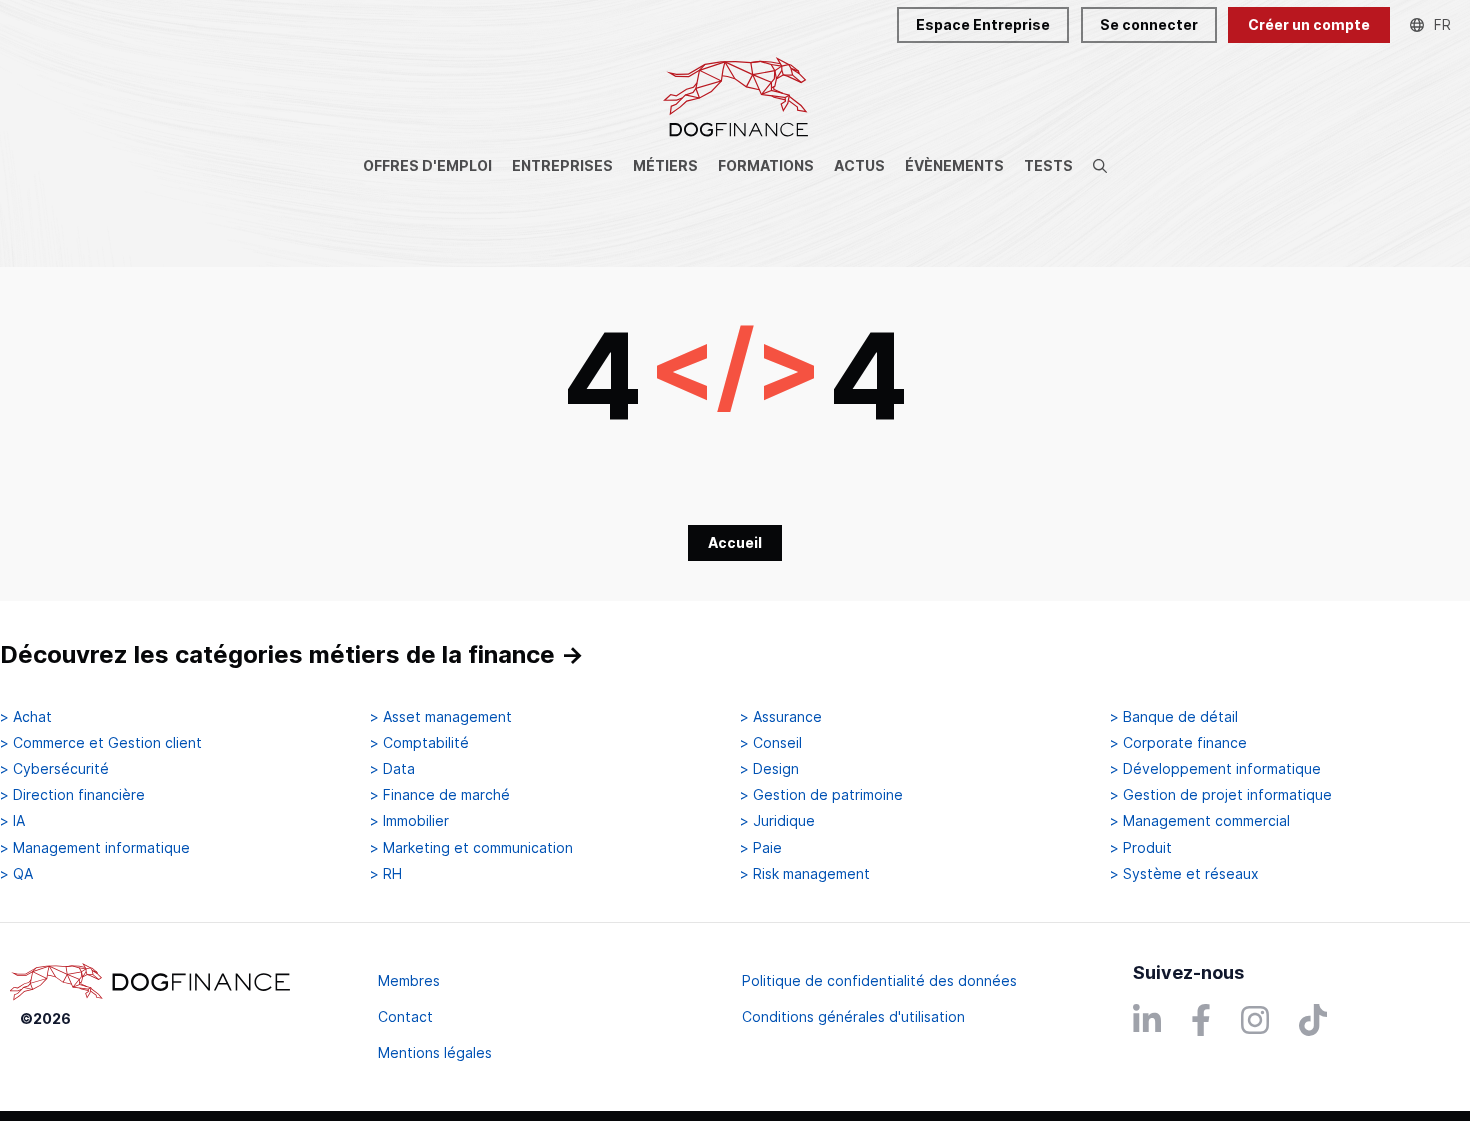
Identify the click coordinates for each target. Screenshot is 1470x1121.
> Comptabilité (419, 743)
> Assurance (781, 717)
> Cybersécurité (54, 769)
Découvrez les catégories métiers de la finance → (292, 654)
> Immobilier (409, 821)
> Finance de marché (440, 795)
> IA (12, 821)
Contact (405, 1016)
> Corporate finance (1178, 743)
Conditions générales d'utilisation (853, 1016)
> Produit (1141, 848)
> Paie (761, 848)
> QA (16, 874)
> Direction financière (72, 795)
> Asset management (441, 717)
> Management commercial (1200, 821)
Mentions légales (435, 1052)
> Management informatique (95, 848)
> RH (386, 874)
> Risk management (805, 874)
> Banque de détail (1174, 717)
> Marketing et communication (471, 848)
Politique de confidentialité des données (879, 980)
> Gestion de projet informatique (1221, 795)
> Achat (26, 717)
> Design (769, 769)
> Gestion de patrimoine (821, 795)
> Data (392, 769)
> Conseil (771, 743)
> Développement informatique (1215, 769)
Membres (409, 980)
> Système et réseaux (1184, 874)
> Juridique (777, 821)
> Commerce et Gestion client (101, 743)
